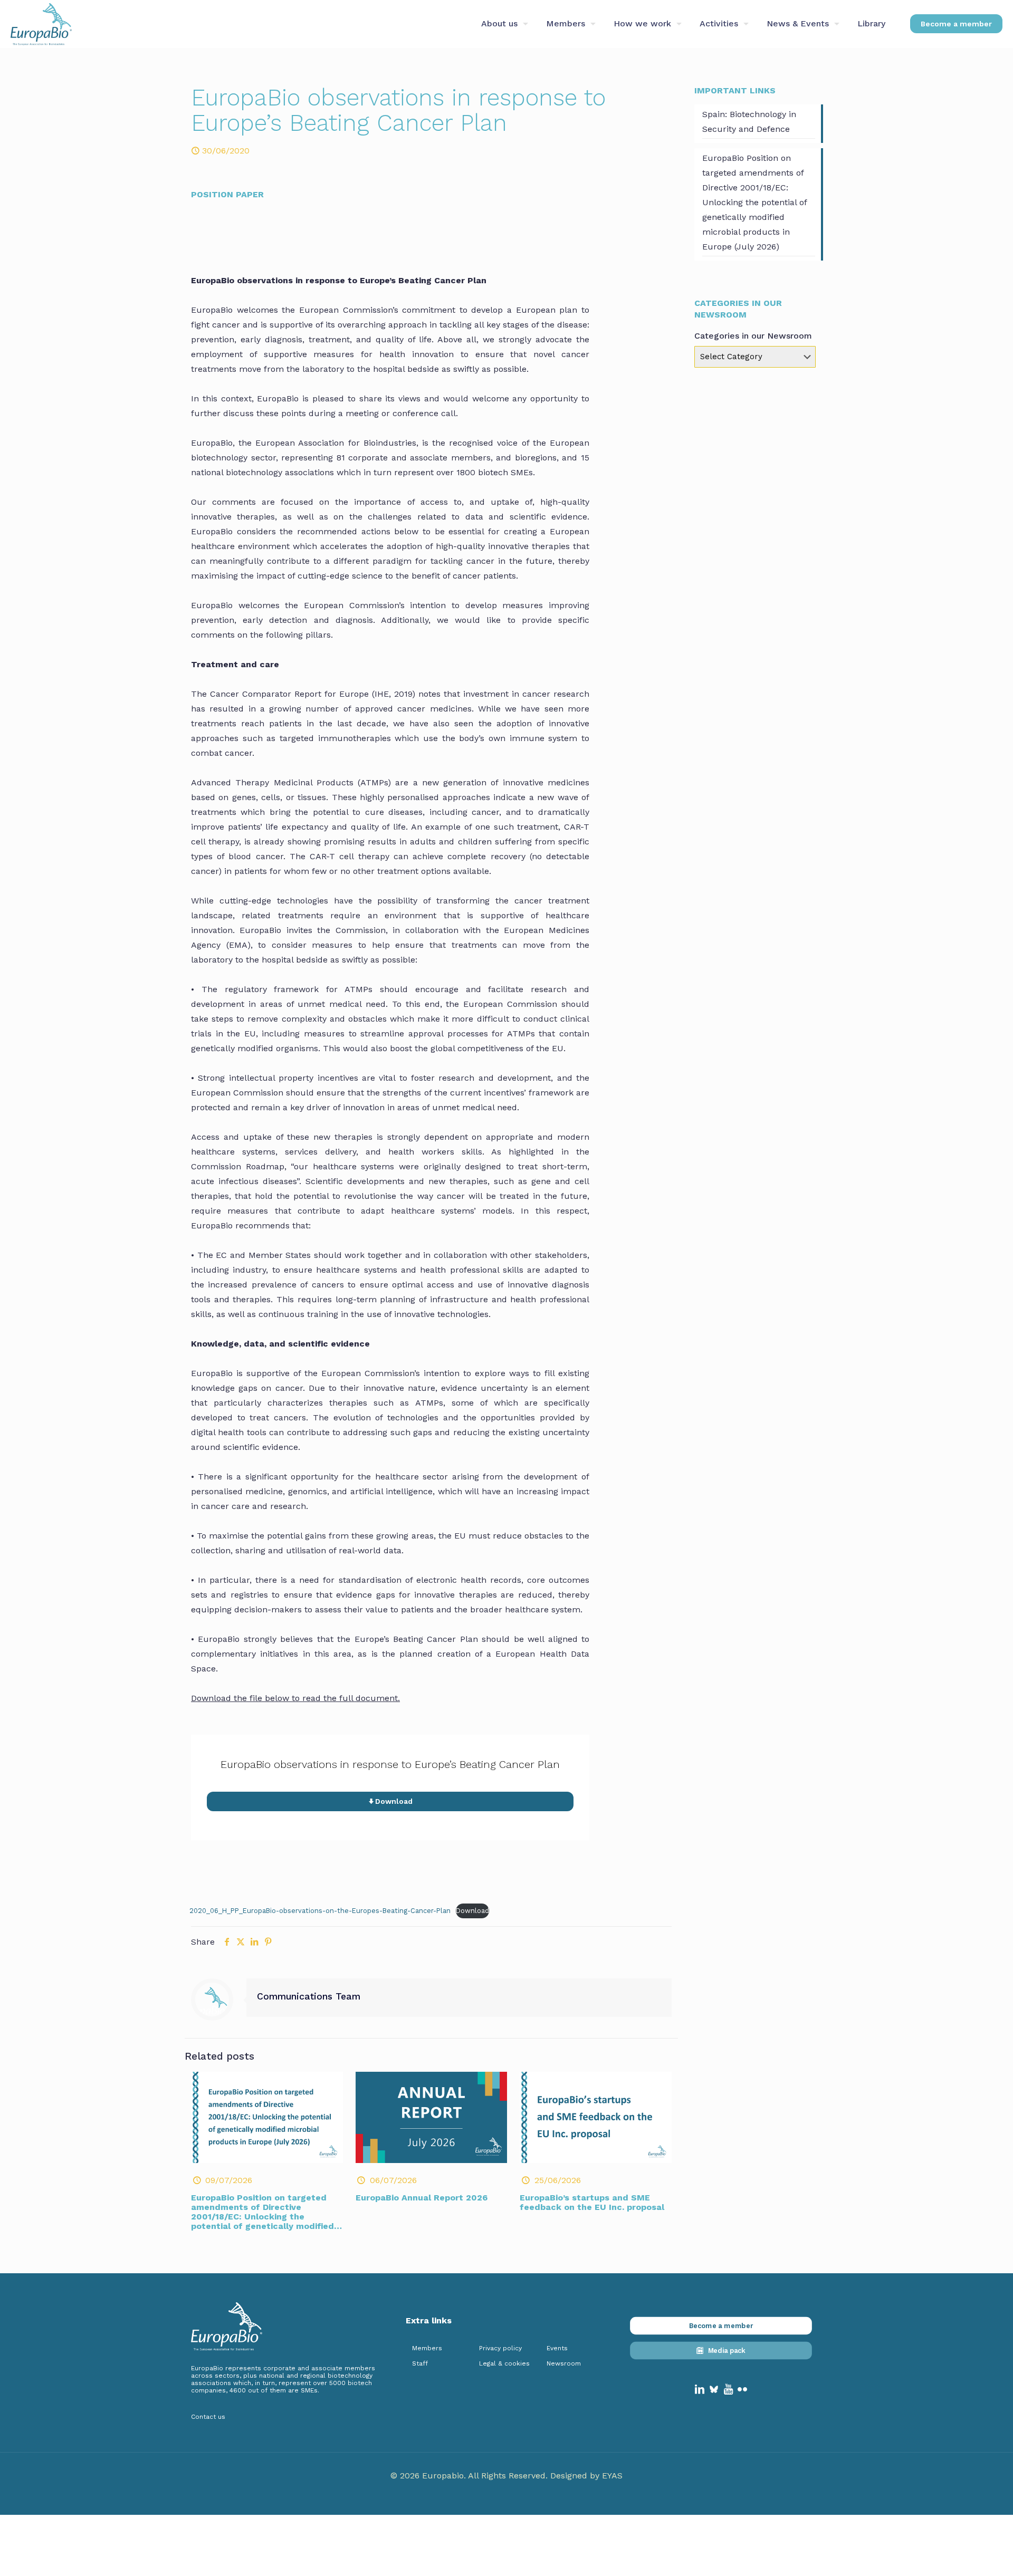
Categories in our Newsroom (753, 336)
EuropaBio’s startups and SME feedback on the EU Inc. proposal (592, 2202)
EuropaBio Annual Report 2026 (422, 2198)
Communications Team (309, 1996)
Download (472, 1911)
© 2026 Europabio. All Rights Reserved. (470, 2476)
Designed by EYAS (586, 2476)
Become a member (956, 24)
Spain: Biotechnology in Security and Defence (749, 122)
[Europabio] (41, 24)
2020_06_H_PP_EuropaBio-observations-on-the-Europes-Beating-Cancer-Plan (320, 1911)
